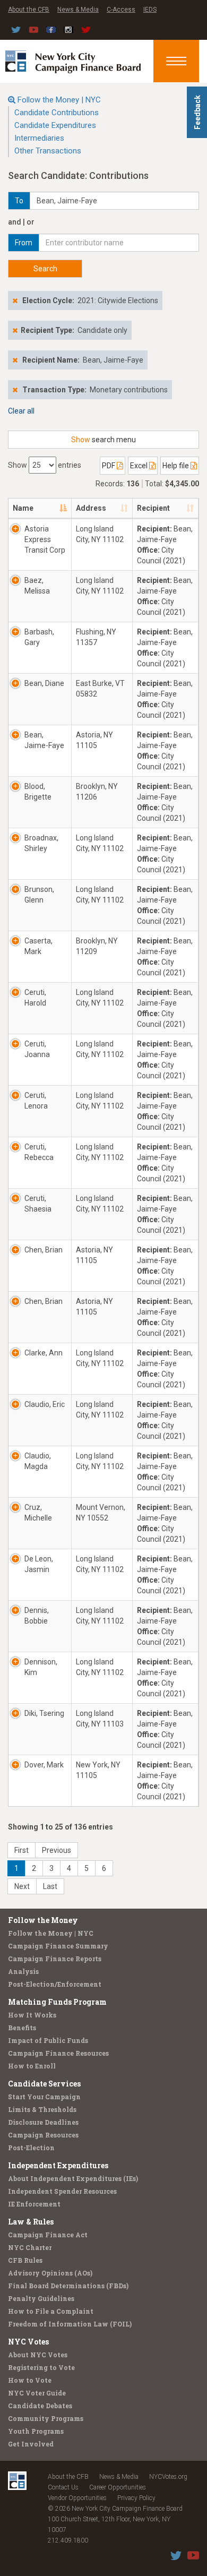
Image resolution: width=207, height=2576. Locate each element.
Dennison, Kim (41, 1667)
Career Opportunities (118, 2487)
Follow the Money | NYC (59, 100)
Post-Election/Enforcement (55, 1984)
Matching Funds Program (57, 2002)
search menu (103, 440)
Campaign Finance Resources (58, 2053)
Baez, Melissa (37, 586)
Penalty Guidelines (41, 2298)
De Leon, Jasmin (39, 1564)
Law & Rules (31, 2222)
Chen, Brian (44, 1250)
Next (22, 1886)
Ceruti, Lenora (36, 1101)
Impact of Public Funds (48, 2040)
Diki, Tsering (44, 1713)
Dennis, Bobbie (37, 1616)
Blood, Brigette (38, 792)
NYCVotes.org (168, 2477)
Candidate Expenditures (55, 125)
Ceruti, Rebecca (39, 1152)
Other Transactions (48, 151)
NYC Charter (30, 2247)
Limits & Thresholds (42, 2109)
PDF (109, 466)
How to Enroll (32, 2066)
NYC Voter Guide (37, 2393)
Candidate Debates (40, 2406)
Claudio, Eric (45, 1404)
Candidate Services (44, 2084)
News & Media (78, 10)
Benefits (22, 2028)
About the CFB (29, 10)
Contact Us (63, 2487)
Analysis (23, 1971)
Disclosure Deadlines (43, 2122)
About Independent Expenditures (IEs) (73, 2178)
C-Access (121, 10)
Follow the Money (43, 1920)
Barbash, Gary (39, 637)
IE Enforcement (34, 2204)
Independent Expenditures (58, 2165)
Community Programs (46, 2418)
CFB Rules (25, 2260)
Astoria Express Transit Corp (45, 539)
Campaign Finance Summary (58, 1946)
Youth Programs (36, 2431)
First (21, 1850)
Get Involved (31, 2444)
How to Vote (30, 2380)
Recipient (153, 508)
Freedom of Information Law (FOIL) (70, 2324)
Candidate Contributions (57, 113)
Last (50, 1886)
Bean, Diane (44, 683)
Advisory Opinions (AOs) (50, 2273)
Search (45, 269)
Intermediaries (39, 138)
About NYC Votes (38, 2355)
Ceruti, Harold (35, 998)
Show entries (45, 465)
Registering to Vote (41, 2367)
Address (91, 508)
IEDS (150, 10)
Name (23, 508)
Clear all (21, 411)
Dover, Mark (44, 1765)
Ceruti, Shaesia (38, 1204)
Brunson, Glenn (39, 895)
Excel (140, 466)
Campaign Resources (43, 2135)
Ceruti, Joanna (37, 1049)
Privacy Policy (136, 2498)
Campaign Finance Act (48, 2235)
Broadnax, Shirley (41, 843)
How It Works (32, 2015)
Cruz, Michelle (38, 1513)
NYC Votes (28, 2342)
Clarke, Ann (44, 1353)
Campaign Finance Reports (55, 1959)
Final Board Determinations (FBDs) (68, 2286)
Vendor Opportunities (77, 2498)
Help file (176, 466)
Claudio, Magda (38, 1461)
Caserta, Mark (38, 946)
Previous (57, 1850)
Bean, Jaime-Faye (44, 740)
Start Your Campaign (44, 2097)
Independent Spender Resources (62, 2191)
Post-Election (31, 2148)
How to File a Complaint (51, 2311)
